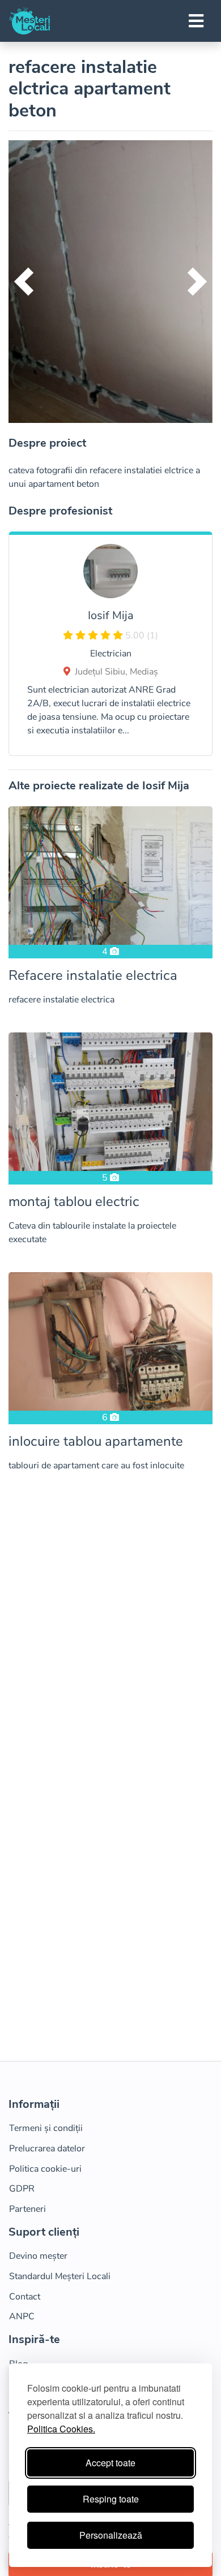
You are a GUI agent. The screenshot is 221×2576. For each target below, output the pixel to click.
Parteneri (27, 2209)
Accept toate (110, 2463)
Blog (18, 2364)
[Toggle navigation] (196, 21)
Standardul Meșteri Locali (60, 2276)
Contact (25, 2297)
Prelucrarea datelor (47, 2149)
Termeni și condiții (46, 2128)
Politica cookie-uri (45, 2169)
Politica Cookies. (61, 2429)
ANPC (22, 2316)
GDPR (22, 2189)
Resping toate (111, 2499)
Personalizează (111, 2535)
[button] (24, 282)
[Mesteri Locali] (29, 21)
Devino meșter (38, 2256)
